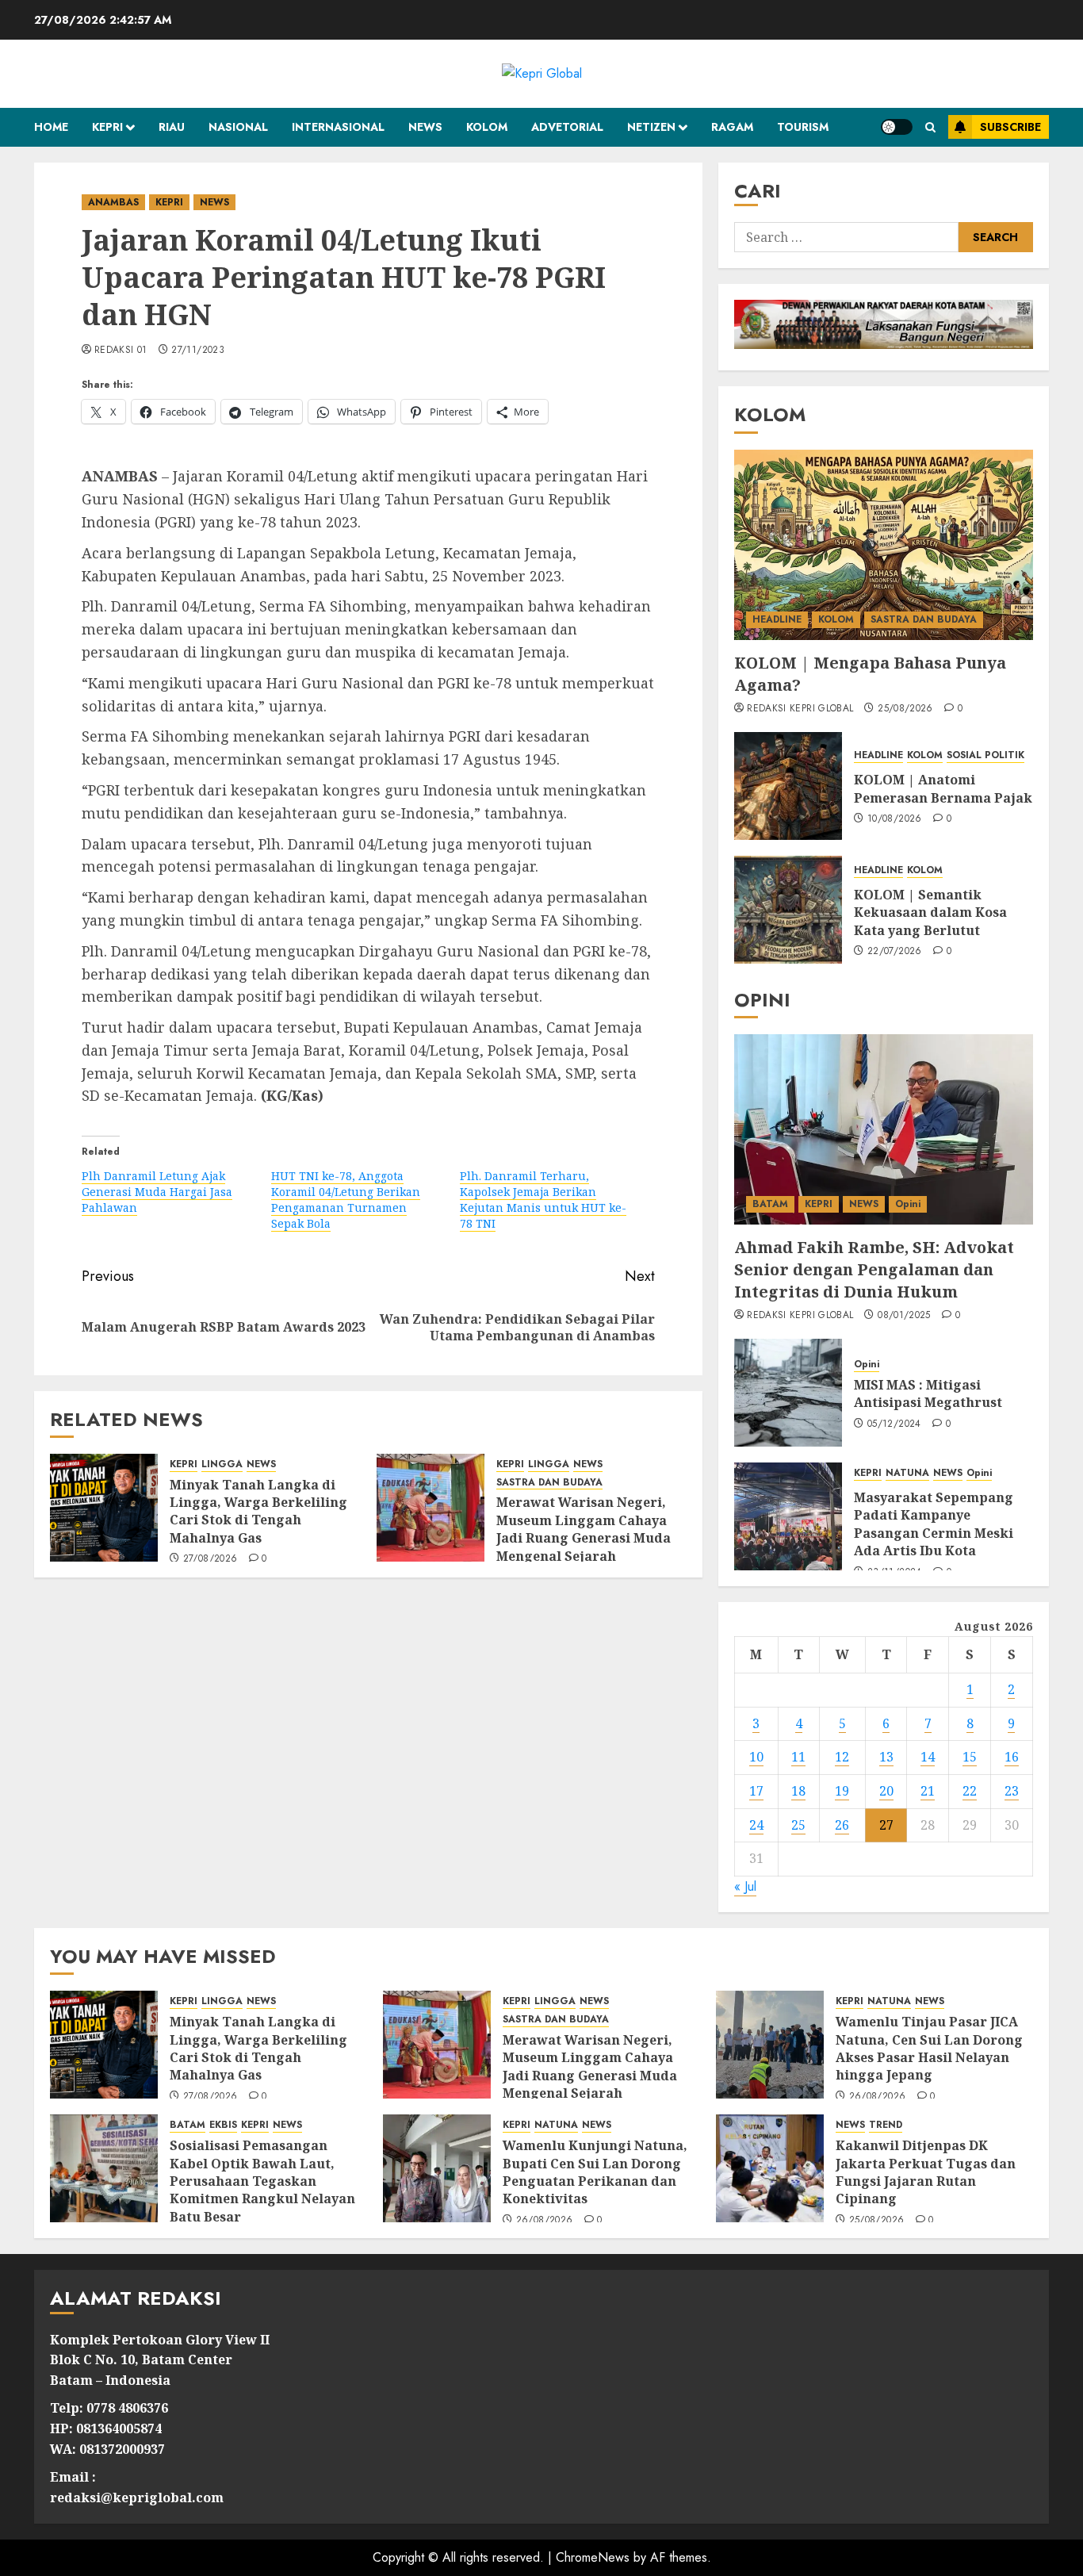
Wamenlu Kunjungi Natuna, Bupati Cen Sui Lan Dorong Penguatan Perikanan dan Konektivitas (595, 2172)
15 (970, 1757)
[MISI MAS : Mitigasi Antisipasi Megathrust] (788, 1393)
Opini (908, 1204)
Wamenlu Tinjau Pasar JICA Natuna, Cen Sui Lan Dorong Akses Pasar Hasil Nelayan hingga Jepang (929, 2048)
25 (798, 1825)
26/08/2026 (878, 2097)
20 (886, 1791)
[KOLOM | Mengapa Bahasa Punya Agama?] (884, 545)
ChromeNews (593, 2557)
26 (842, 1825)
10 (756, 1757)
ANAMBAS (113, 202)
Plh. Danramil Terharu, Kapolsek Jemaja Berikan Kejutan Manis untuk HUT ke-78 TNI (543, 1200)
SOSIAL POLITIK (985, 755)
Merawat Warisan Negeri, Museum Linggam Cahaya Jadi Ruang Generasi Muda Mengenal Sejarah (584, 1529)
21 (928, 1791)
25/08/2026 (905, 709)
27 (886, 1825)
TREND (886, 2125)
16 (1012, 1757)
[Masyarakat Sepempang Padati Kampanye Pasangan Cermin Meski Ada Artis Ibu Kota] (788, 1516)
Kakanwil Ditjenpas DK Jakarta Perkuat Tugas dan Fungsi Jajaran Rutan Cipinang (926, 2172)
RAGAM (732, 127)
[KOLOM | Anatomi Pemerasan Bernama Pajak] (788, 786)
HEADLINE (777, 619)
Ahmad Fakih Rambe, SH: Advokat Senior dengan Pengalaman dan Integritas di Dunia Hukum (874, 1269)
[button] (930, 127)
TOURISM (803, 127)
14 (928, 1757)
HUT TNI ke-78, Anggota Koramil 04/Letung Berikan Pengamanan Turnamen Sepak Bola (346, 1200)
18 (798, 1791)
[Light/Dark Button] (897, 127)
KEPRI (107, 127)
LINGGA (222, 1464)
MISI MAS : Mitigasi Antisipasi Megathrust (928, 1393)
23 (1012, 1791)
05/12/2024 (894, 1424)
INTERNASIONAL (338, 127)
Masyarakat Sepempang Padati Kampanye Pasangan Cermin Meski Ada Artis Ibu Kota (934, 1524)
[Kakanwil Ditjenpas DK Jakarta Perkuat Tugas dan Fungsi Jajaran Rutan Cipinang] (770, 2168)
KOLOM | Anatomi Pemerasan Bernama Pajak (943, 788)
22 (970, 1791)
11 (798, 1757)
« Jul (745, 1886)
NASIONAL (238, 127)
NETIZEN (651, 127)
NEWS (425, 127)
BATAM (770, 1204)
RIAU (172, 127)
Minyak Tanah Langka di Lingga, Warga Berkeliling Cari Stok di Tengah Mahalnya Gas (258, 1511)
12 (842, 1757)
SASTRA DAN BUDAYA (549, 1483)
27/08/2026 (210, 1559)
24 (756, 1825)
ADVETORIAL (567, 127)
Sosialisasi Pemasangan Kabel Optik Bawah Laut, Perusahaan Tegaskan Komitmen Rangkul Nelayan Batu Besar (262, 2181)
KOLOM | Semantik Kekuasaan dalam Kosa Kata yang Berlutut (930, 912)
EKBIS (223, 2125)
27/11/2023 (198, 351)
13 (886, 1757)
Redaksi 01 (121, 351)
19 (842, 1791)
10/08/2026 (895, 819)
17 (756, 1791)
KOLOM (487, 127)
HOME (51, 127)
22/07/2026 (895, 952)
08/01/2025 (904, 1316)
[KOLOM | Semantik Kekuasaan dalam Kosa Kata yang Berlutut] (788, 910)
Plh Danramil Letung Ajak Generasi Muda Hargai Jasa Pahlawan (157, 1192)
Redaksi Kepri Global (800, 709)
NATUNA (907, 1473)
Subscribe (1010, 127)
